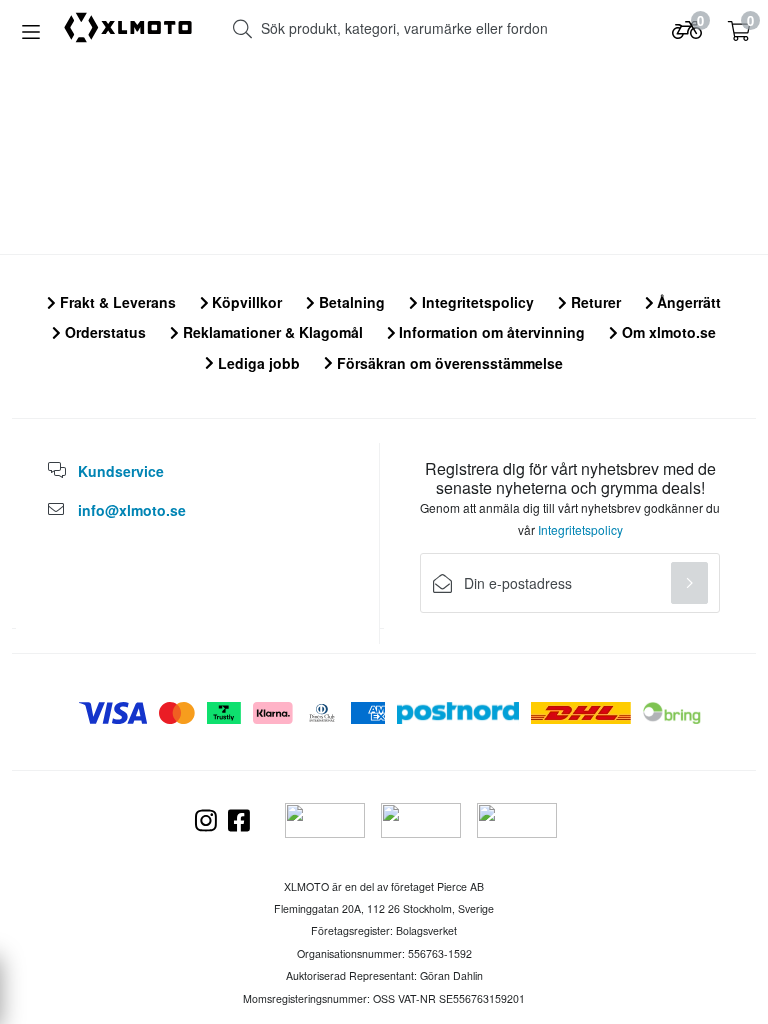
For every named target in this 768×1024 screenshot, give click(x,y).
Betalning (350, 302)
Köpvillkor (245, 302)
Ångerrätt (687, 302)
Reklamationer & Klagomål (271, 332)
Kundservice (121, 471)
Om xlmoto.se (667, 332)
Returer (594, 302)
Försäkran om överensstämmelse (448, 363)
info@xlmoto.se (132, 510)
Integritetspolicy (476, 302)
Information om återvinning (490, 332)
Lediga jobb (257, 363)
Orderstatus (103, 332)
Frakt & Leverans (116, 302)
